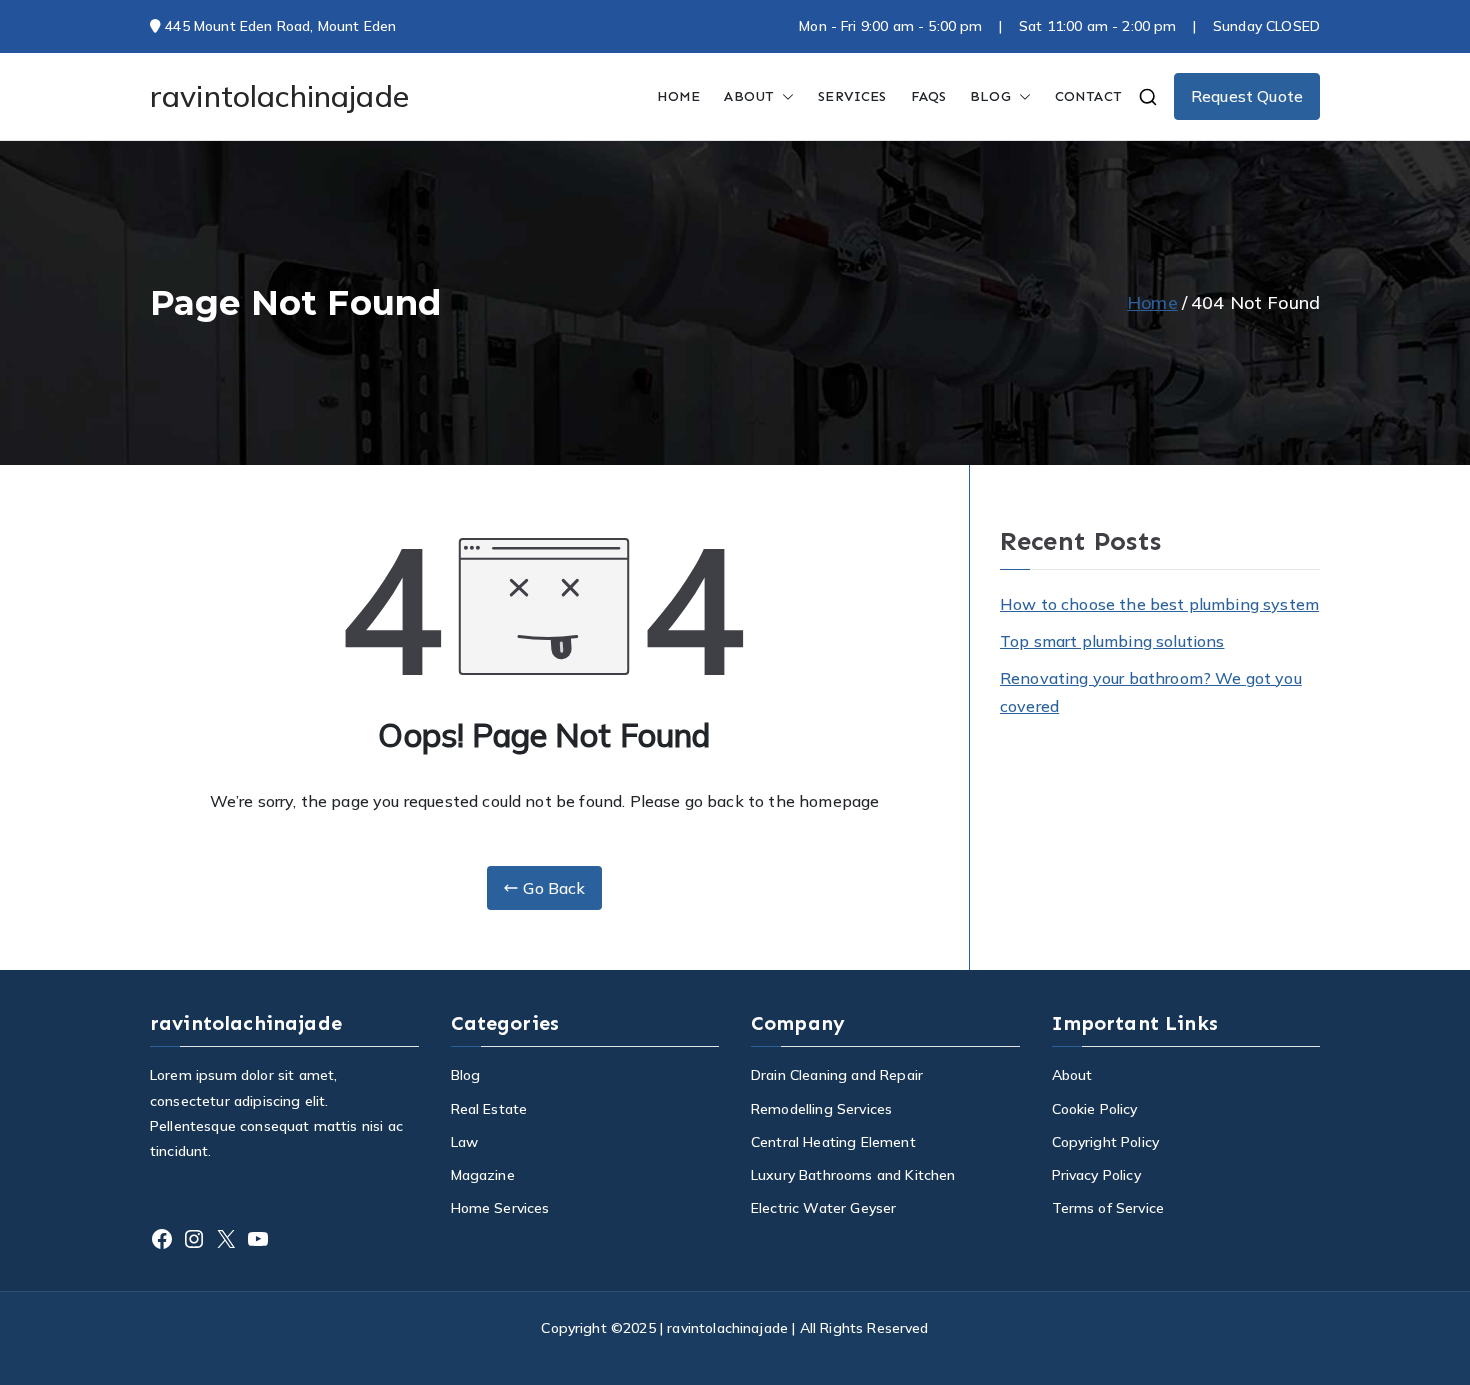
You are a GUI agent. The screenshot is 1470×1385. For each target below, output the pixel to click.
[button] (784, 96)
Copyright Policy (1106, 1142)
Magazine (483, 1175)
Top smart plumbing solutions (1112, 641)
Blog (466, 1075)
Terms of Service (1108, 1208)
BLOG (990, 96)
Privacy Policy (1096, 1175)
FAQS (929, 96)
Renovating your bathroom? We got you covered (1151, 692)
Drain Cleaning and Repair (837, 1075)
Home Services (500, 1208)
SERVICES (852, 96)
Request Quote (1247, 96)
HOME (679, 96)
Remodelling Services (821, 1109)
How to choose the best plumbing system (1159, 604)
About (749, 96)
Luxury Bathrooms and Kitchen (853, 1175)
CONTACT (1088, 96)
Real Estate (489, 1109)
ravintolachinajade (279, 96)
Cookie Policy (1095, 1109)
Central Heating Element (833, 1142)
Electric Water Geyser (823, 1208)
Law (464, 1142)
